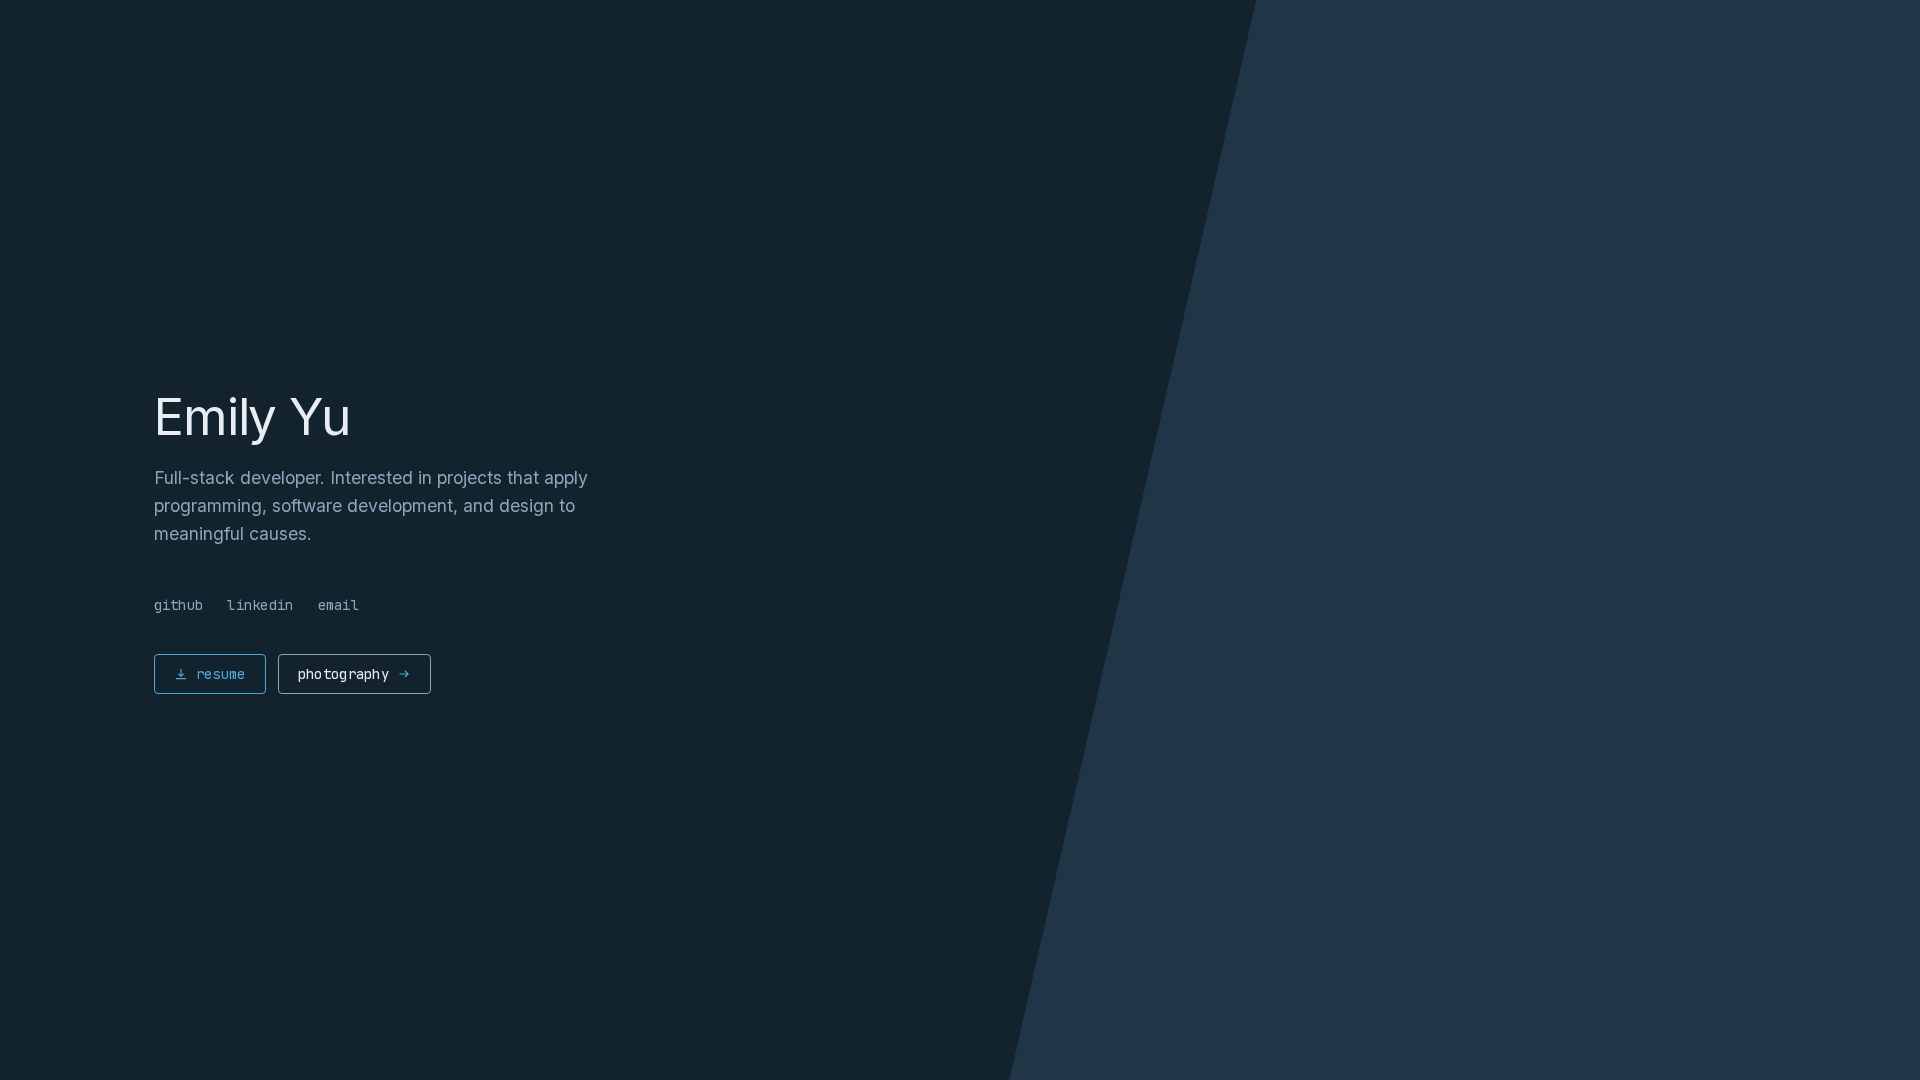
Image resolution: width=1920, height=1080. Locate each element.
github (179, 605)
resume (221, 674)
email (338, 605)
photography (343, 674)
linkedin (260, 605)
